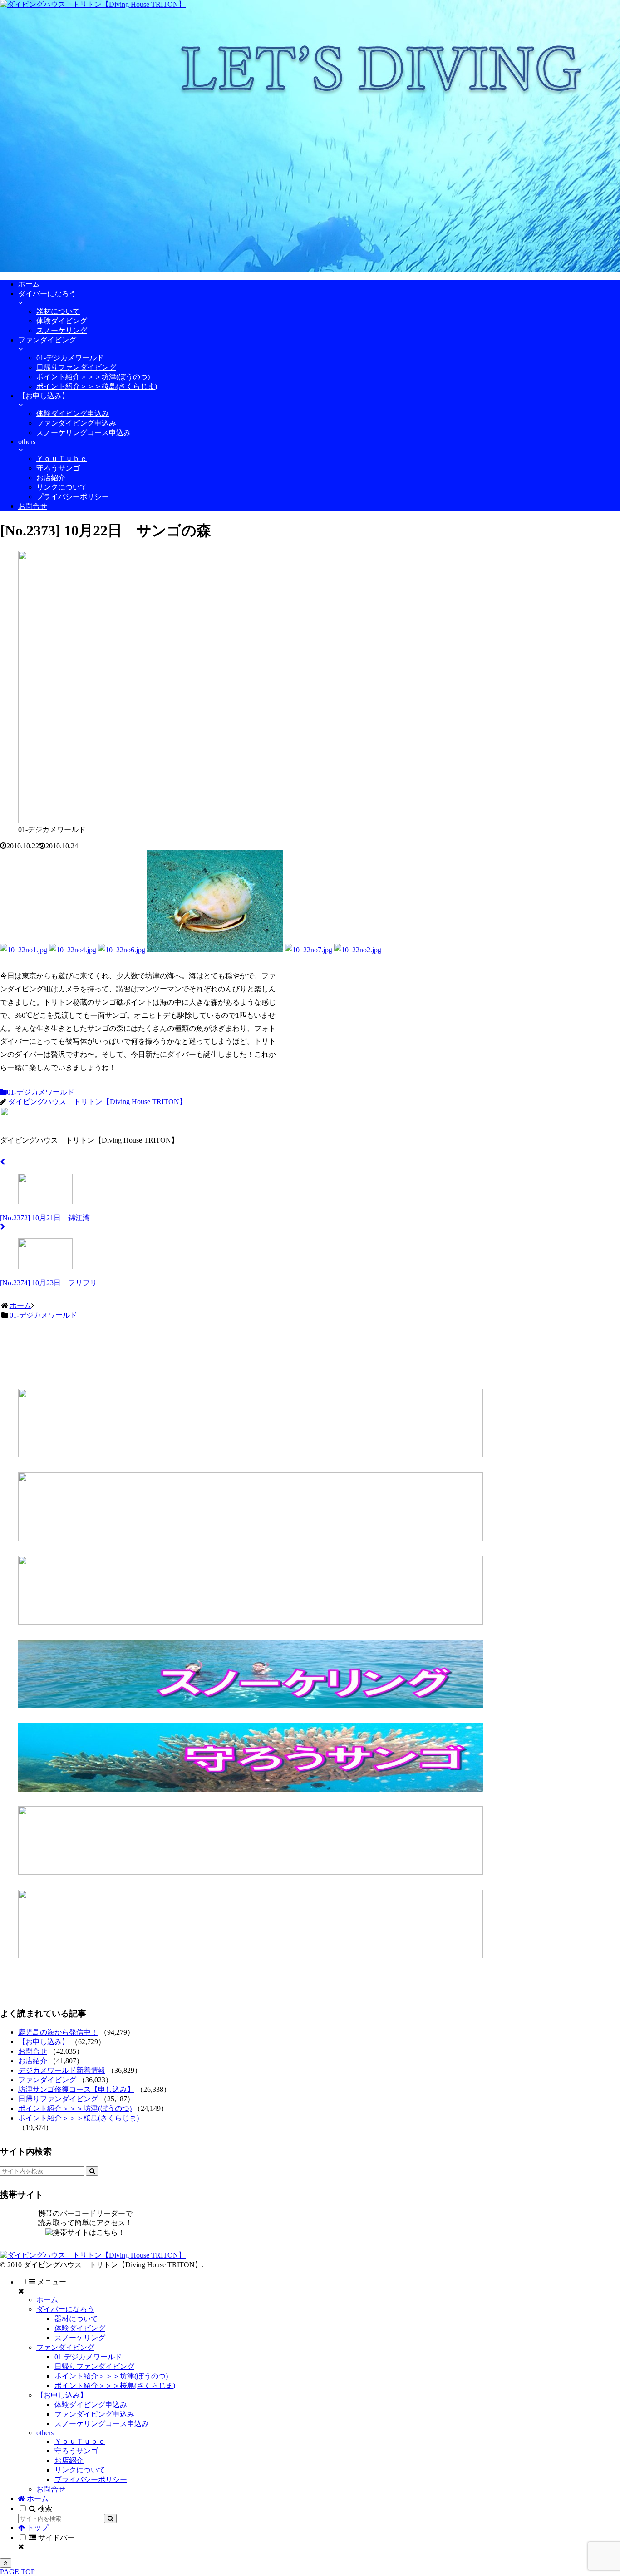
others (45, 2433)
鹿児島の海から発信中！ (58, 2032)
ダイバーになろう (65, 2309)
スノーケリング (80, 2338)
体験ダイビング (80, 2328)
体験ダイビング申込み (91, 2405)
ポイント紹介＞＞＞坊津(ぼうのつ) (75, 2108)
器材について (76, 2319)
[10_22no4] (73, 950)
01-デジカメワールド (41, 1092)
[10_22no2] (358, 950)
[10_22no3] (215, 950)
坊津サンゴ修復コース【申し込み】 (76, 2089)
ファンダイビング (47, 2080)
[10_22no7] (309, 950)
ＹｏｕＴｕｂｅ (80, 2441)
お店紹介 (33, 2061)
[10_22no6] (122, 950)
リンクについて (80, 2470)
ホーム (47, 2300)
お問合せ (33, 2051)
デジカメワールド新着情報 (62, 2070)
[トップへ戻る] (6, 2563)
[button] (92, 2171)
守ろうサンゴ (76, 2451)
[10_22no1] (24, 950)
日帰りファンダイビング (58, 2099)
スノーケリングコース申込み (102, 2424)
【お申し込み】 (44, 2042)
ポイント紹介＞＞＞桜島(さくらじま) (79, 2118)
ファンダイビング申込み (94, 2414)
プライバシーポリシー (91, 2479)
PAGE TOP (17, 2572)
